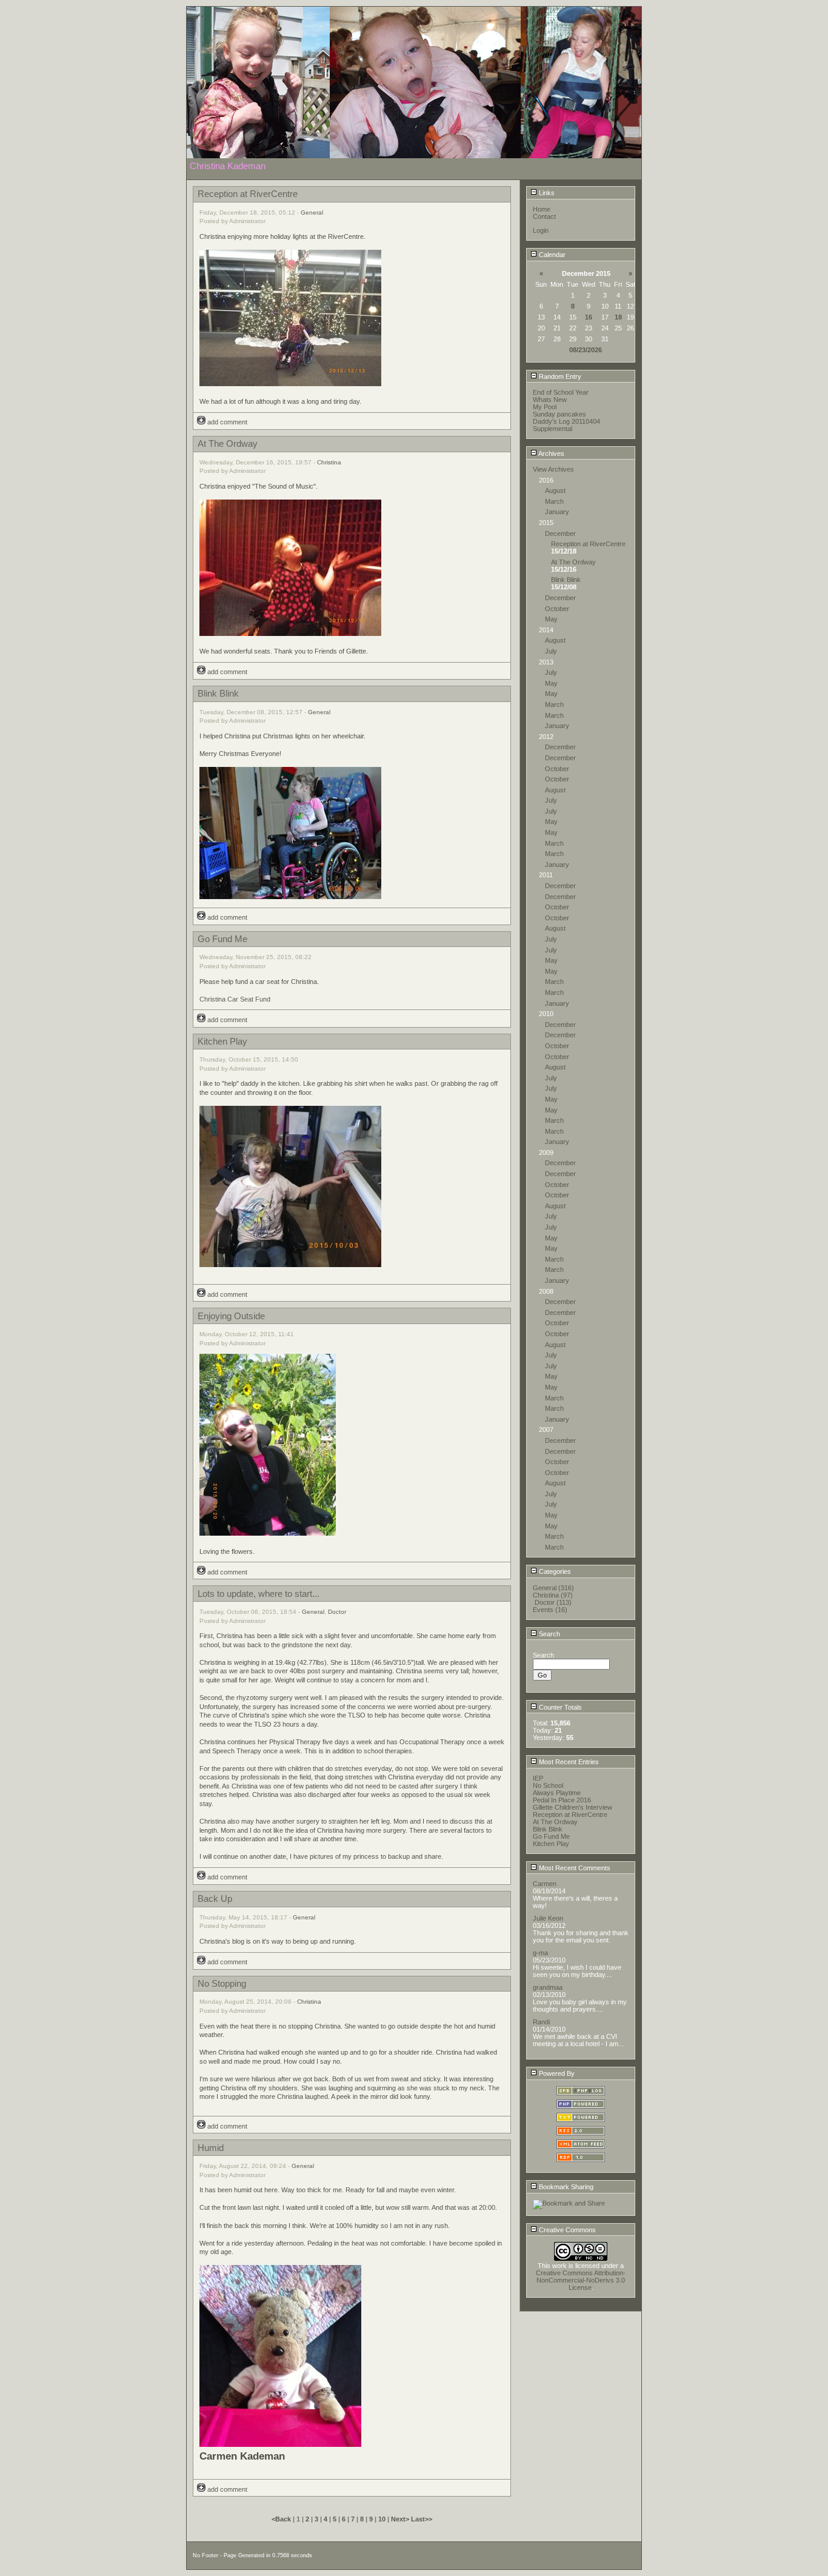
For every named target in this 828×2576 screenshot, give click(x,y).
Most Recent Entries (568, 1762)
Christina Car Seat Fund (235, 999)
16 (589, 317)
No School (548, 1785)
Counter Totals (559, 1707)
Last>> (422, 2519)
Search (549, 1634)
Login (541, 230)
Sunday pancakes (559, 414)
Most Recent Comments (574, 1868)
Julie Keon (548, 1918)
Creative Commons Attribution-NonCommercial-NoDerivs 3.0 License (581, 2280)
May (551, 619)
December (560, 534)
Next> (401, 2519)
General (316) (553, 1588)
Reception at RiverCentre (588, 544)
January (557, 512)
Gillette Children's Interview (573, 1807)
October (557, 609)
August (555, 490)
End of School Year (561, 392)
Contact (544, 216)
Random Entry (559, 376)
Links (546, 193)
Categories (554, 1571)
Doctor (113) (553, 1602)
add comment (226, 422)
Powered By (556, 2073)
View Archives (553, 469)
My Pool (545, 407)
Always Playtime (557, 1793)
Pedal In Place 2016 (562, 1800)
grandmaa (548, 1987)
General (312, 212)
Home (542, 209)
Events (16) (550, 1610)
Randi (541, 2022)
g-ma (540, 1953)
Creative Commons (566, 2230)
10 (382, 2519)
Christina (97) (553, 1595)
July (551, 651)
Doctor (337, 1612)
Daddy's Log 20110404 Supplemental (566, 425)
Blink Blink (566, 580)
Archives (551, 453)
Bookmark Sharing (565, 2187)
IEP (538, 1778)
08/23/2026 (586, 350)
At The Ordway (573, 562)
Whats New (550, 400)
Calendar (551, 255)
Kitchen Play (551, 1844)
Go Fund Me (551, 1836)
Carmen (545, 1884)
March (554, 501)
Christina (329, 462)
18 (618, 317)
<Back (282, 2519)
